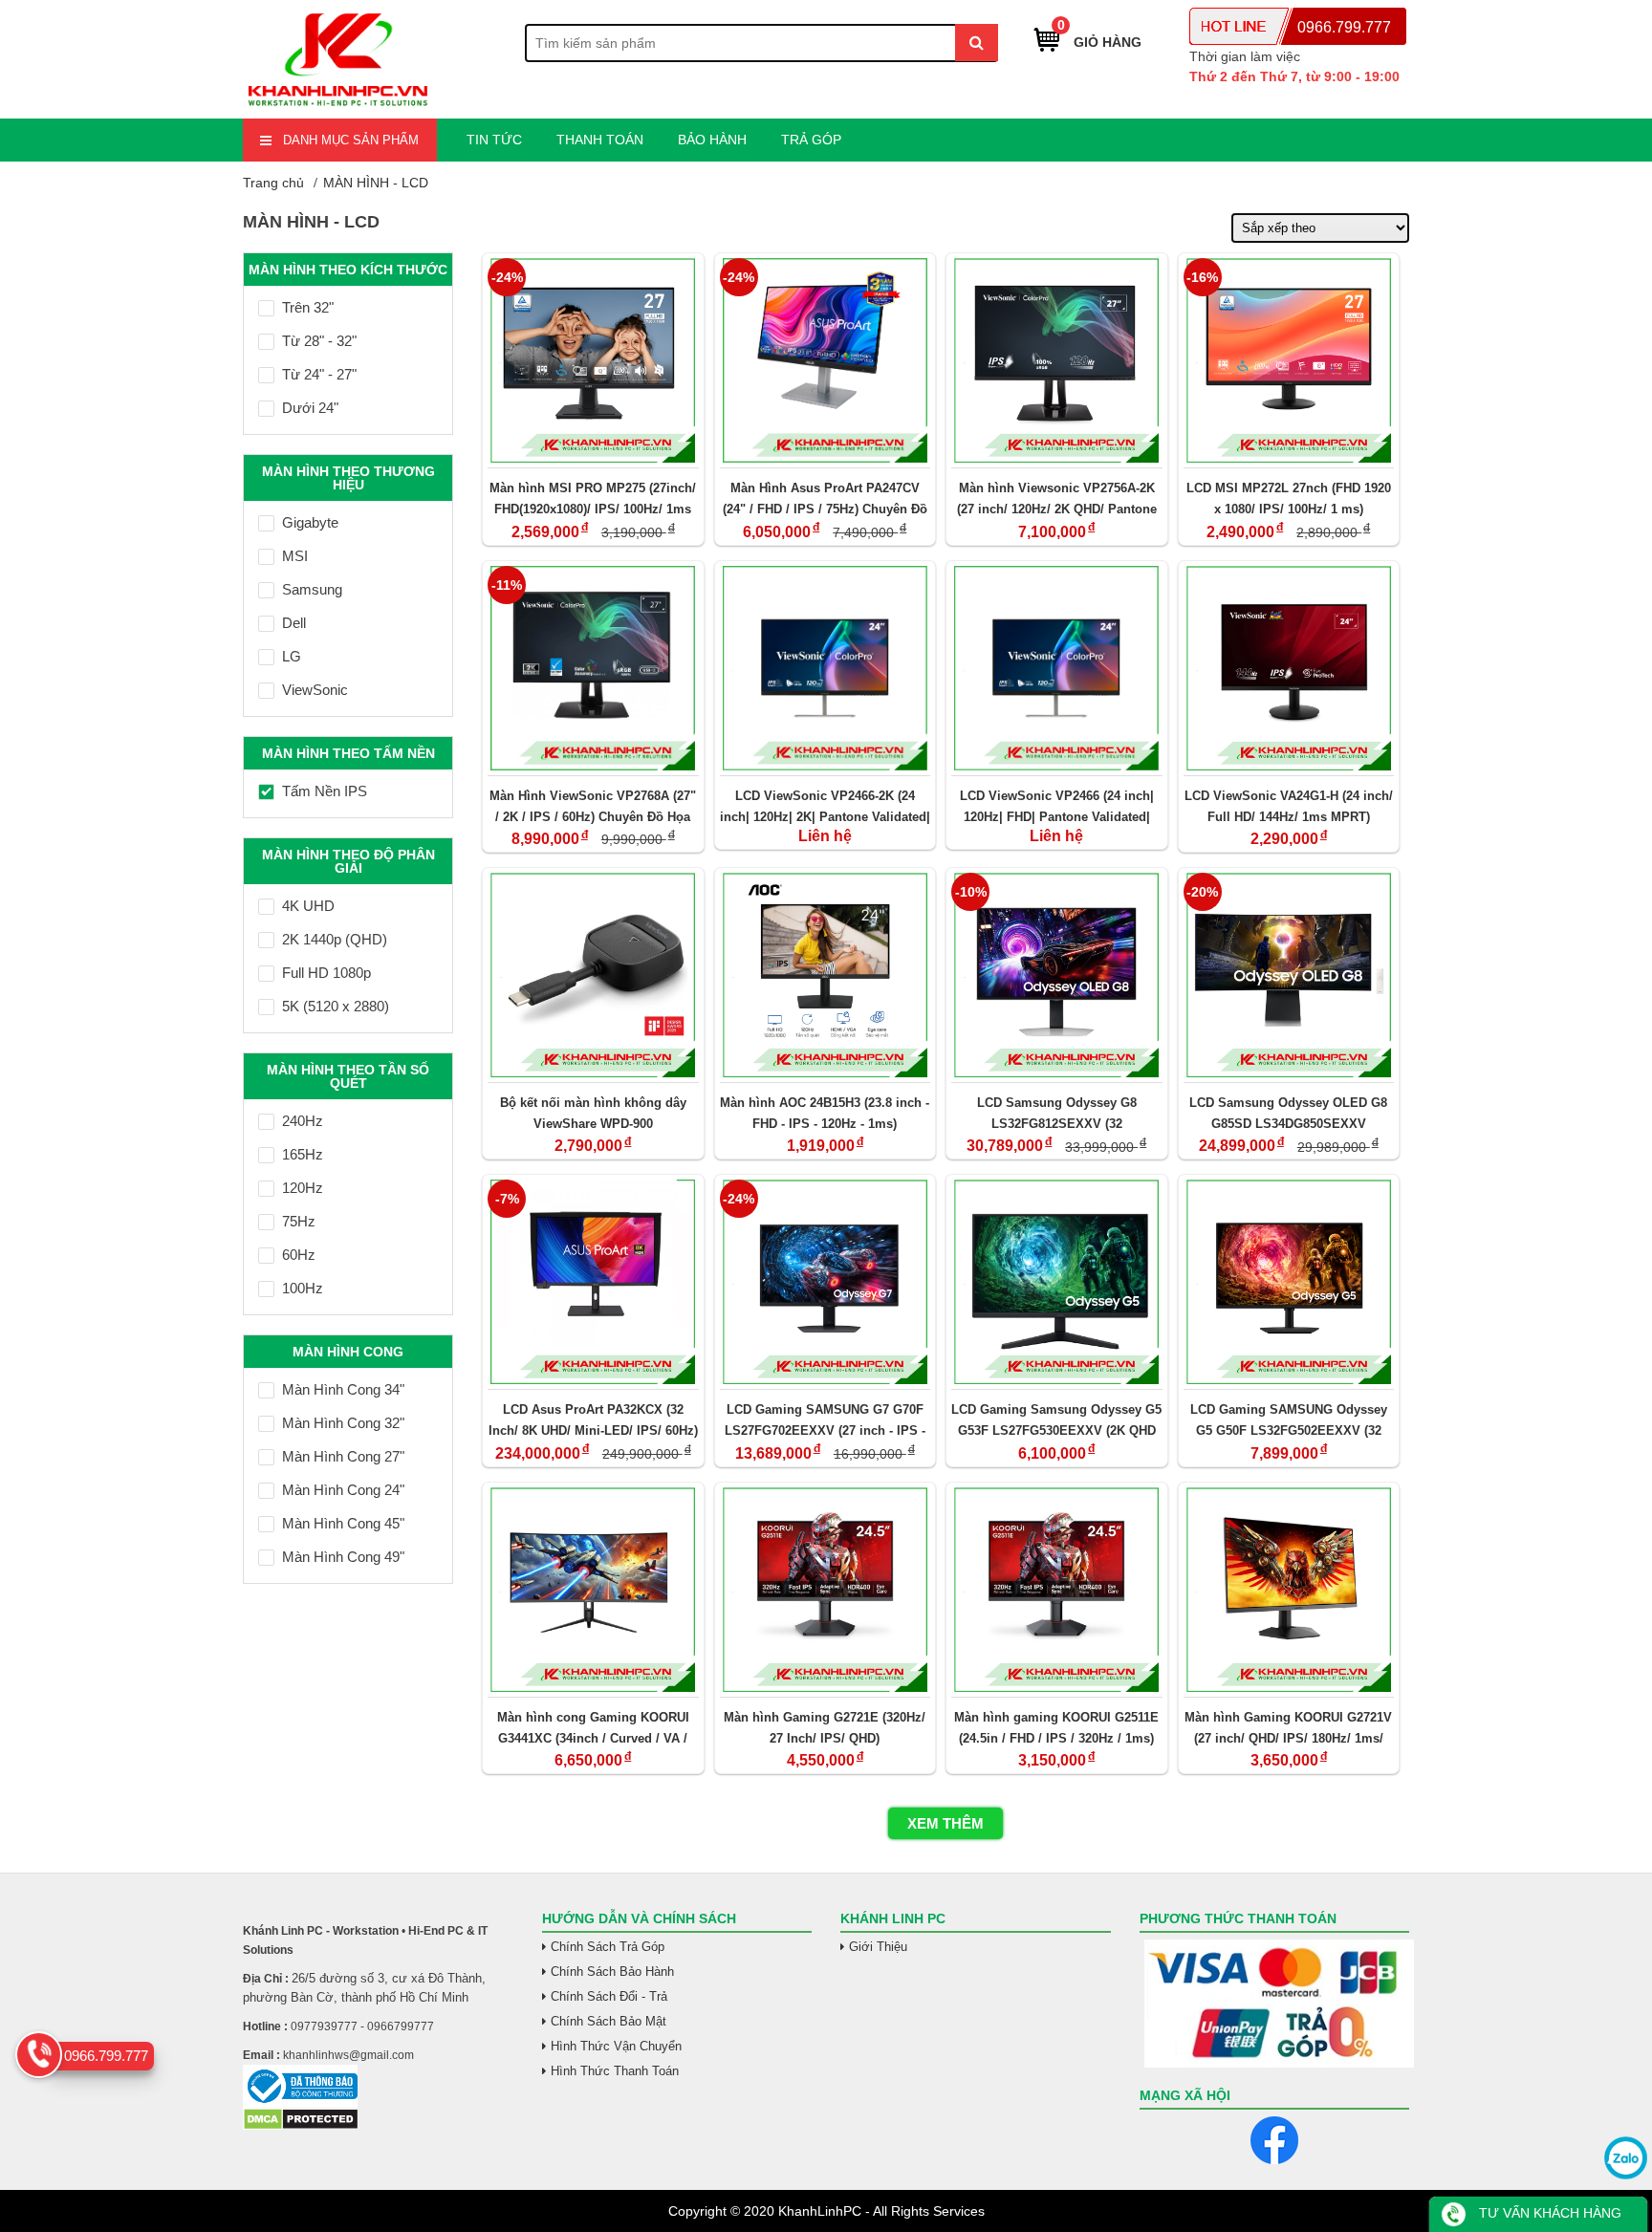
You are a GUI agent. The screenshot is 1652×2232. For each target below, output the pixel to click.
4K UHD (308, 906)
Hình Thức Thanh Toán (615, 2071)
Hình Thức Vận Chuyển (616, 2046)
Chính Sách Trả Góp (608, 1947)
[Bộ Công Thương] (378, 2086)
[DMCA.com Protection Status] (301, 2126)
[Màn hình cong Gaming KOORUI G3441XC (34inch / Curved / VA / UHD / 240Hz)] (593, 1590)
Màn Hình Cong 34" (343, 1389)
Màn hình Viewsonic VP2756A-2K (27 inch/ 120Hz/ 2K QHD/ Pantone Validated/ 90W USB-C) (1057, 498)
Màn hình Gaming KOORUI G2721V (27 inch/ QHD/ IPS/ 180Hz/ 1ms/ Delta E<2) (1288, 1728)
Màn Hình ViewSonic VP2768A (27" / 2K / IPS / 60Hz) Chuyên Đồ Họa (593, 806)
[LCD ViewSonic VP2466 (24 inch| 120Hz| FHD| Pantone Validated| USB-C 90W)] (1057, 668)
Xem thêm (946, 1823)
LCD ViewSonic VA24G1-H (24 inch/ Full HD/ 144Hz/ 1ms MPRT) (1289, 806)
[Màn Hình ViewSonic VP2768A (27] (593, 668)
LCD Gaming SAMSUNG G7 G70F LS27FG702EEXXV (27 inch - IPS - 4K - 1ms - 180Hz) (825, 1420)
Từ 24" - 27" (319, 374)
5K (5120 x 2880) (336, 1006)
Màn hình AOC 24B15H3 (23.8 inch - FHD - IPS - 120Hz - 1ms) (825, 1113)
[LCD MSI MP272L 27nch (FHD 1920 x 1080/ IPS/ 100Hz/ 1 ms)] (1289, 360)
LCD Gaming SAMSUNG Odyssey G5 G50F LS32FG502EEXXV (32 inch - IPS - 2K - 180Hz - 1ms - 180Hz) (1289, 1420)
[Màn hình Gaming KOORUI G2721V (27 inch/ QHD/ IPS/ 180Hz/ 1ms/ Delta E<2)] (1289, 1590)
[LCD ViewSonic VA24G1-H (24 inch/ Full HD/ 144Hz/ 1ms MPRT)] (1289, 668)
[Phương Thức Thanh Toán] (1275, 2004)
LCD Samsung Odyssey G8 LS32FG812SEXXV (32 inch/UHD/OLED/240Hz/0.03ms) (1057, 1113)
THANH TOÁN (600, 140)
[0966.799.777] (39, 2055)
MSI (295, 556)
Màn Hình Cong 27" (343, 1456)
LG (292, 656)
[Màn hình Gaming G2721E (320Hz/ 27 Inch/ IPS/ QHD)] (826, 1590)
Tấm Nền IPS (325, 791)
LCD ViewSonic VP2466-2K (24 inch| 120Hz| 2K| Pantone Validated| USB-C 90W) (825, 806)
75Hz (299, 1221)
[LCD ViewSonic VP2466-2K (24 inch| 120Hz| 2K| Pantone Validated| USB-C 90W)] (826, 668)
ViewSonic (315, 690)
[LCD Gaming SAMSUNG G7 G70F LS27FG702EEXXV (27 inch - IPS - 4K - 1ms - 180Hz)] (826, 1282)
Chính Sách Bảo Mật (609, 2021)
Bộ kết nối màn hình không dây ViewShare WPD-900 (593, 1113)
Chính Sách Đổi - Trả (609, 1996)
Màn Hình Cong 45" (343, 1523)
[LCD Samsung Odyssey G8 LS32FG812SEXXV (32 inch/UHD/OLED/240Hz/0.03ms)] (1057, 975)
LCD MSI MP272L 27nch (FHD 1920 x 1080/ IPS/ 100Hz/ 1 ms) (1289, 498)
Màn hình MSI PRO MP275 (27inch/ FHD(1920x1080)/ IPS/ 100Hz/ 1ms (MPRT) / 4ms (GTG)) (593, 498)
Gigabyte (310, 522)
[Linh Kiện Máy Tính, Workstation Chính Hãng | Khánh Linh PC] (338, 107)
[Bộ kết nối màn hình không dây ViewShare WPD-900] (593, 975)
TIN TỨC (494, 140)
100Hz (303, 1288)
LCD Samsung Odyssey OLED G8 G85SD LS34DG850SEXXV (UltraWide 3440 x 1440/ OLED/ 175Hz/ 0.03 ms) (1288, 1113)
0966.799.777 (1344, 27)
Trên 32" (308, 307)
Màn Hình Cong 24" (343, 1490)
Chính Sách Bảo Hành (612, 1972)
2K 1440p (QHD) (335, 939)
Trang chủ (273, 183)
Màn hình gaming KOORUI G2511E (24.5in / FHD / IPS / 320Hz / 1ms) (1056, 1728)
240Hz (303, 1121)
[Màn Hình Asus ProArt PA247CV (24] (826, 360)
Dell (294, 623)
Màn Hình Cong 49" (343, 1557)
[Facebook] (1274, 2140)
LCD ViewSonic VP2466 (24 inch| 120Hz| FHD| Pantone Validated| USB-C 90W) (1057, 806)
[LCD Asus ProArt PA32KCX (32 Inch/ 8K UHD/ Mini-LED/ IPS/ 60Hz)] (593, 1282)
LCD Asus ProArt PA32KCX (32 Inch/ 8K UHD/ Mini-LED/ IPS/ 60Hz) (593, 1420)
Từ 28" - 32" (319, 341)
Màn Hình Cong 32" (343, 1423)
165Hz (303, 1154)
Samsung (312, 589)
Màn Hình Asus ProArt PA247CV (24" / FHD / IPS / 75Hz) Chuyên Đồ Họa (825, 498)
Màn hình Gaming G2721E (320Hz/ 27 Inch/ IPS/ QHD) (825, 1728)
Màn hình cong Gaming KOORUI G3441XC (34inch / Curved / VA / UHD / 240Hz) (593, 1728)
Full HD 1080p (326, 973)
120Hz (303, 1188)
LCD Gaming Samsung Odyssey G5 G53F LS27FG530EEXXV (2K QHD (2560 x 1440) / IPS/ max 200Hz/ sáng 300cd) (1056, 1420)
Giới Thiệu (878, 1947)
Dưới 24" (310, 408)
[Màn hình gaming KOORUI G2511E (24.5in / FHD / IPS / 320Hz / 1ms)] (1057, 1590)
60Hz (299, 1255)
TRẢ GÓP (811, 140)
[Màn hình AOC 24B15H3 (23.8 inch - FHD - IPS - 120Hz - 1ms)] (826, 975)
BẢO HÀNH (712, 140)
